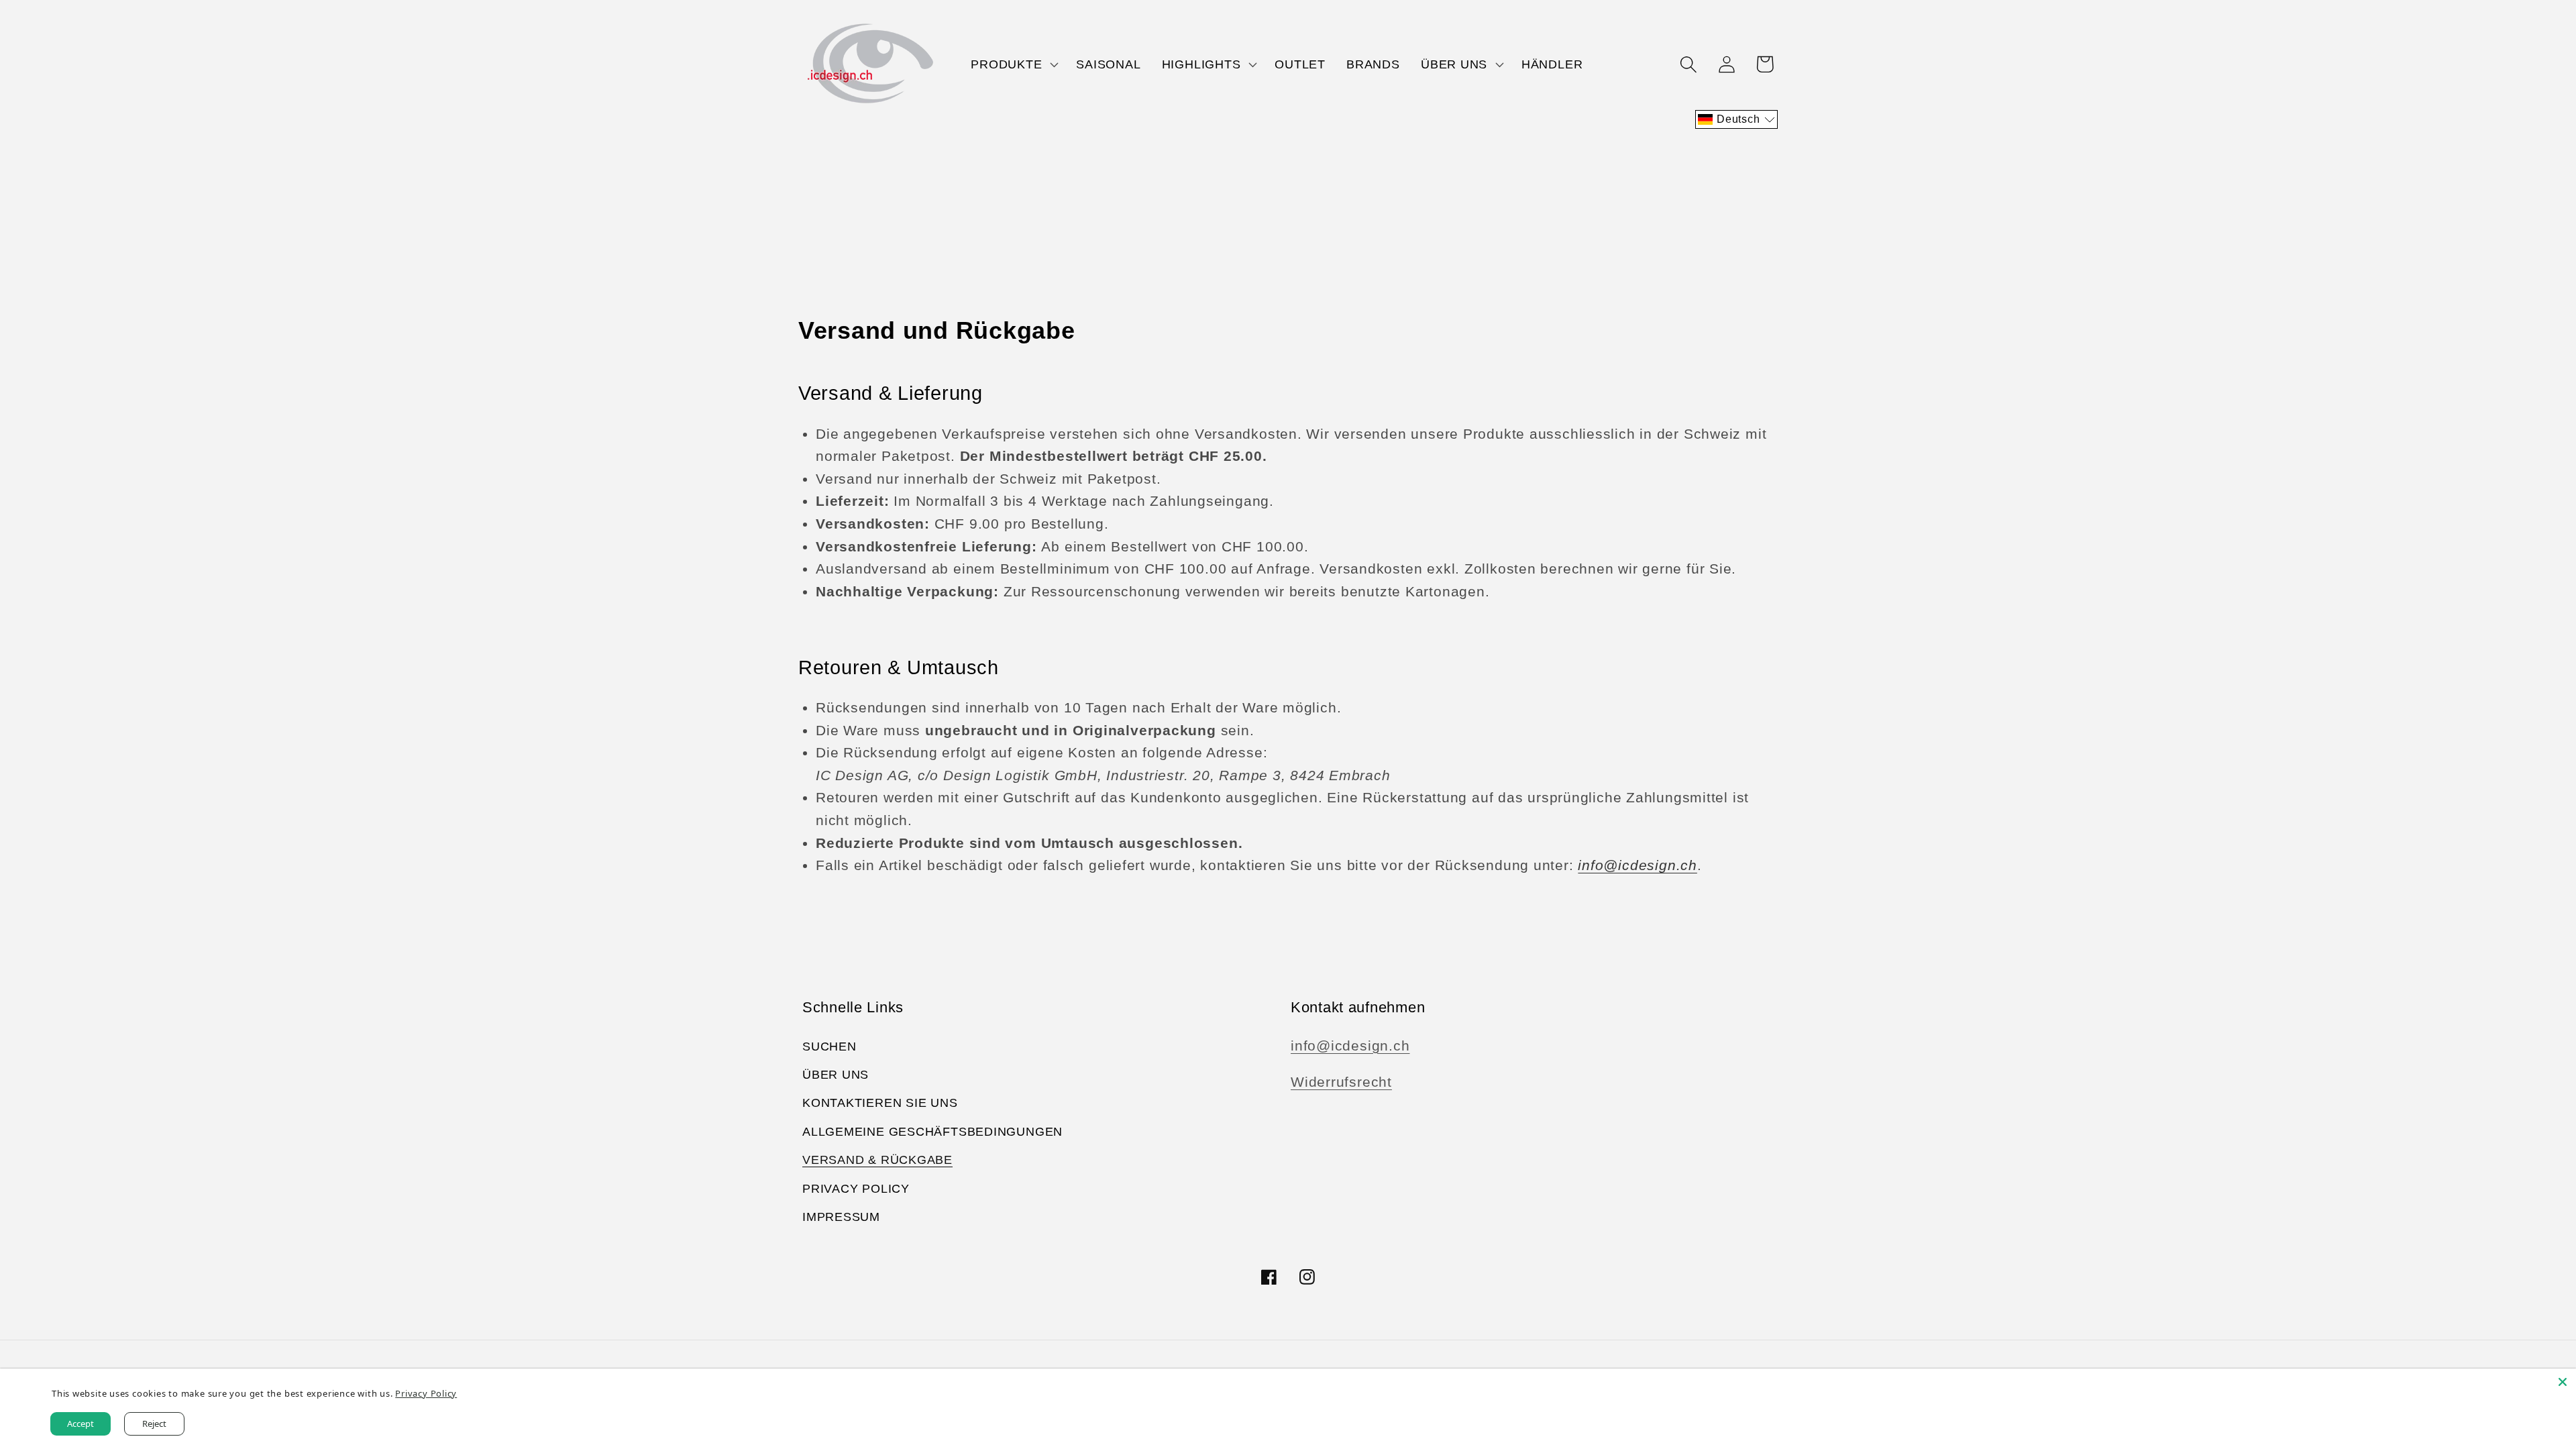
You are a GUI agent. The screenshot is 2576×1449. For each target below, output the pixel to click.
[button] (1013, 64)
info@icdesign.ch (1350, 1045)
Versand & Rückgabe (877, 1160)
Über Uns (836, 1075)
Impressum (841, 1217)
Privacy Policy (856, 1189)
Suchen (829, 1046)
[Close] (2563, 1382)
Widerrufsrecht (1341, 1082)
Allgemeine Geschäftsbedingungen (932, 1132)
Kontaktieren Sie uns (880, 1103)
